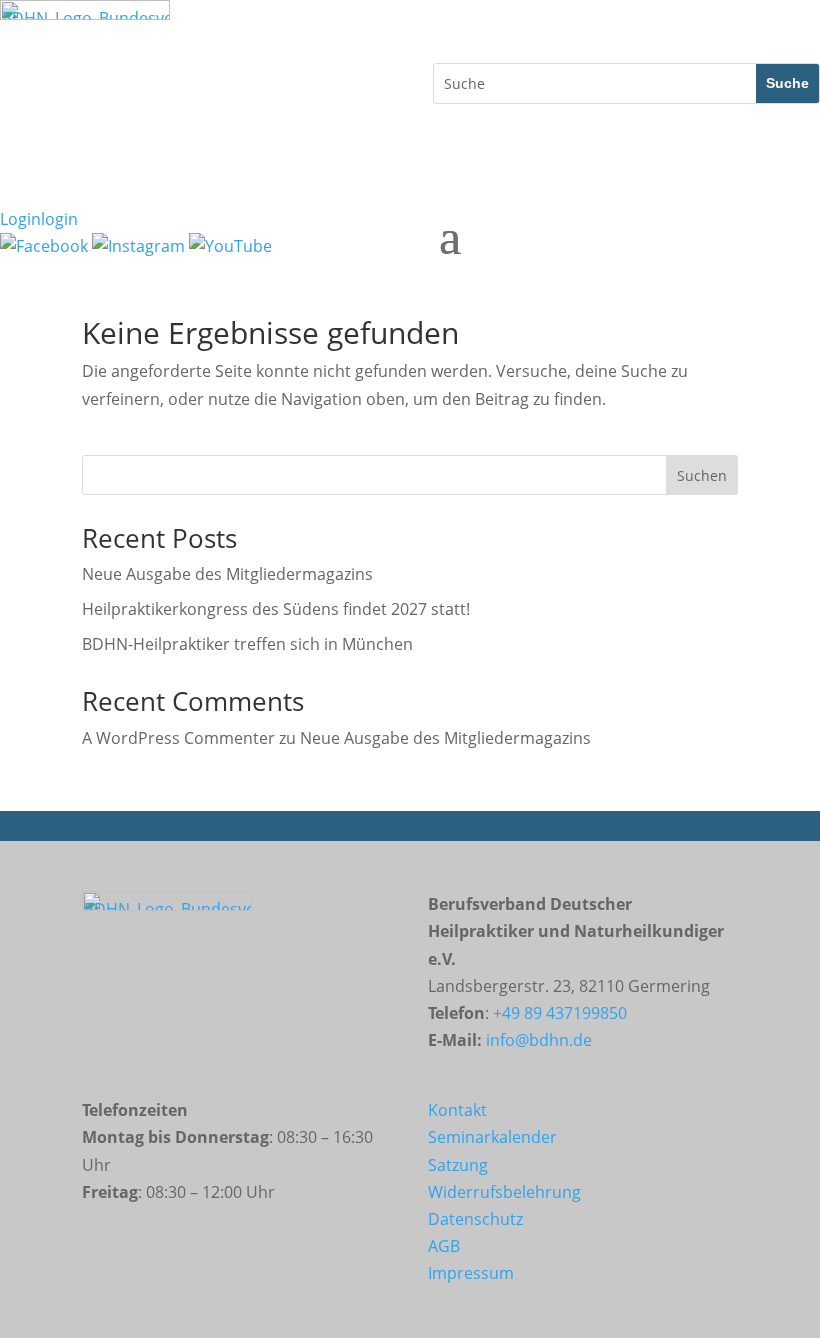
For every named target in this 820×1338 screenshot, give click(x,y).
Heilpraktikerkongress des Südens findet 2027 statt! (276, 609)
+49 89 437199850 (560, 1013)
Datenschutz (475, 1219)
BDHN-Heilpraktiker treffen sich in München (247, 644)
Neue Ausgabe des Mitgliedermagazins (227, 574)
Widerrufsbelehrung (504, 1192)
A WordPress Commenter (178, 738)
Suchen (702, 475)
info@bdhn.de (539, 1040)
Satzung (458, 1165)
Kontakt (457, 1110)
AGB (444, 1246)
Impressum (471, 1273)
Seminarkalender (492, 1137)
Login (39, 219)
